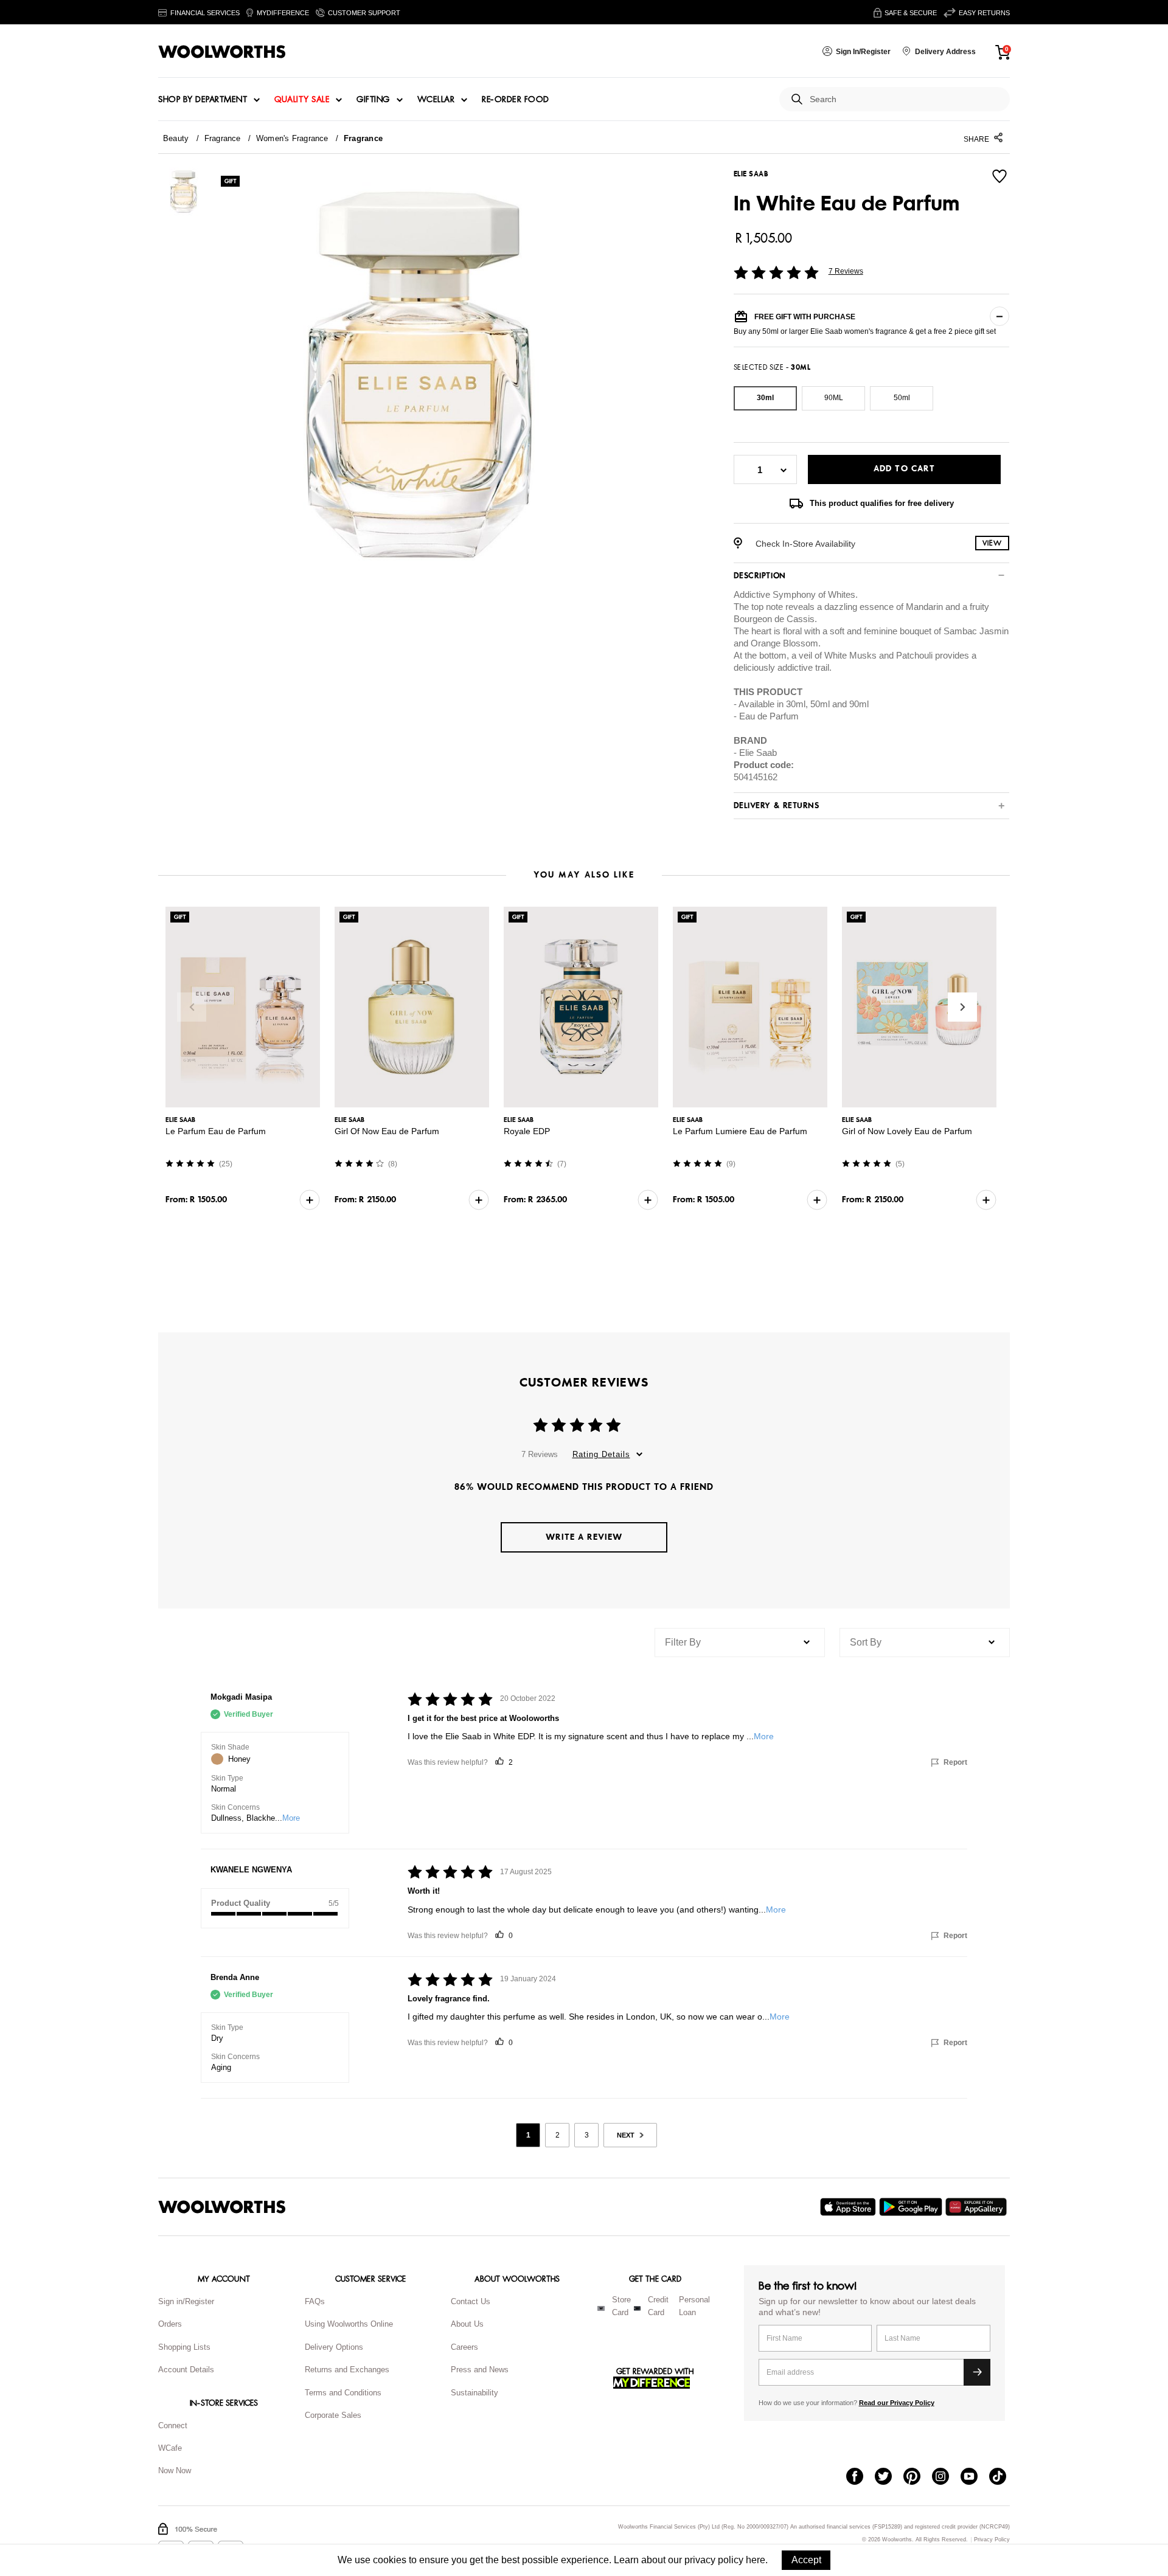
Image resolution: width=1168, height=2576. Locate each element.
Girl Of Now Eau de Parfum (387, 1131)
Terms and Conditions (343, 2393)
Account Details (186, 2370)
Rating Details (601, 1454)
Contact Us (471, 2301)
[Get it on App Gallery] (978, 2207)
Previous (192, 1007)
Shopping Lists (184, 2347)
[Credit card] (637, 2308)
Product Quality (241, 1903)
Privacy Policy (992, 2540)
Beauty (176, 138)
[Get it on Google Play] (912, 2207)
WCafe (170, 2448)
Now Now (175, 2470)
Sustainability (474, 2393)
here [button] (756, 2560)
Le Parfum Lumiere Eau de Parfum (740, 1131)
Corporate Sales (333, 2415)
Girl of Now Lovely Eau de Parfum (907, 1131)
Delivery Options (334, 2347)
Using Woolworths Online (349, 2324)
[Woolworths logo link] (222, 52)
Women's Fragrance (292, 138)
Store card (621, 2306)
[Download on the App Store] (850, 2207)
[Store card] (601, 2308)
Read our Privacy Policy (897, 2403)
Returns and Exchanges (347, 2370)
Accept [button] (806, 2560)
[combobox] (905, 99)
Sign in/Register (186, 2301)
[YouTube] (975, 2477)
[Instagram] (946, 2477)
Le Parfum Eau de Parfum (216, 1131)
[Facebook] (860, 2477)
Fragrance (223, 138)
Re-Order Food (516, 100)
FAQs (315, 2301)
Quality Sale (302, 100)
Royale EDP (527, 1131)
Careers (464, 2347)
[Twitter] (889, 2477)
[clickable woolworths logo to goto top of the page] (222, 2207)
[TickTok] (1003, 2477)
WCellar (436, 100)
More (291, 1818)
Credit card (658, 2306)
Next (962, 1007)
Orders (170, 2324)
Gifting (373, 100)
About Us (467, 2324)
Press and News (480, 2370)
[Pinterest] (918, 2477)
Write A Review (584, 1537)
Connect (173, 2425)
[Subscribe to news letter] (977, 2372)
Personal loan (694, 2306)
